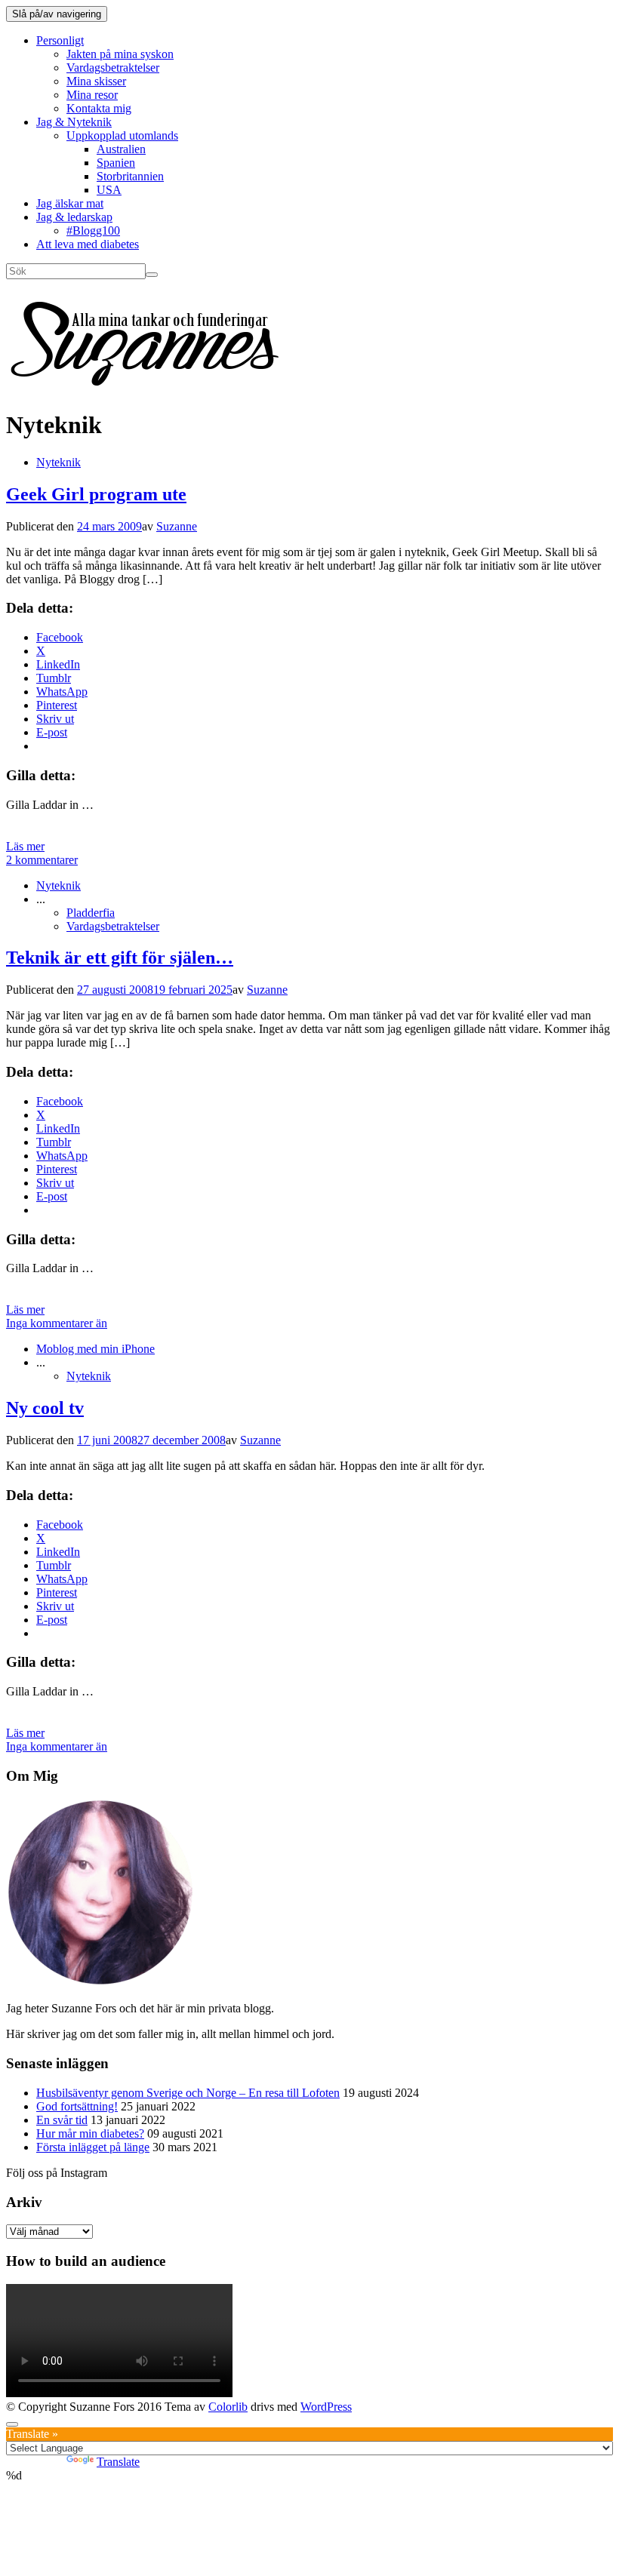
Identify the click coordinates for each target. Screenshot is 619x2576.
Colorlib (228, 2407)
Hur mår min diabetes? (90, 2133)
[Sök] (152, 275)
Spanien (116, 163)
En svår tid (62, 2120)
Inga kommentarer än (57, 1323)
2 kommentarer (42, 860)
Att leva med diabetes (88, 244)
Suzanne (177, 526)
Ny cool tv (45, 1408)
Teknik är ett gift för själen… (120, 958)
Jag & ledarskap (74, 217)
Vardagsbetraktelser (113, 68)
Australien (121, 149)
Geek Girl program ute (96, 494)
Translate (118, 2462)
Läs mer (25, 846)
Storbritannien (130, 176)
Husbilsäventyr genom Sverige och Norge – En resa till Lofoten (188, 2093)
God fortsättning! (77, 2106)
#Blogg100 (93, 231)
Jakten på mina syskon (120, 54)
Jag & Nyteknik (74, 122)
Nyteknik (59, 462)
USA (109, 190)
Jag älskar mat (70, 203)
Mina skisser (96, 81)
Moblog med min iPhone (95, 1349)
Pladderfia (91, 913)
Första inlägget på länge (93, 2147)
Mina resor (92, 95)
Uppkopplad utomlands (122, 135)
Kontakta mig (99, 108)
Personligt (60, 40)
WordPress (326, 2407)
